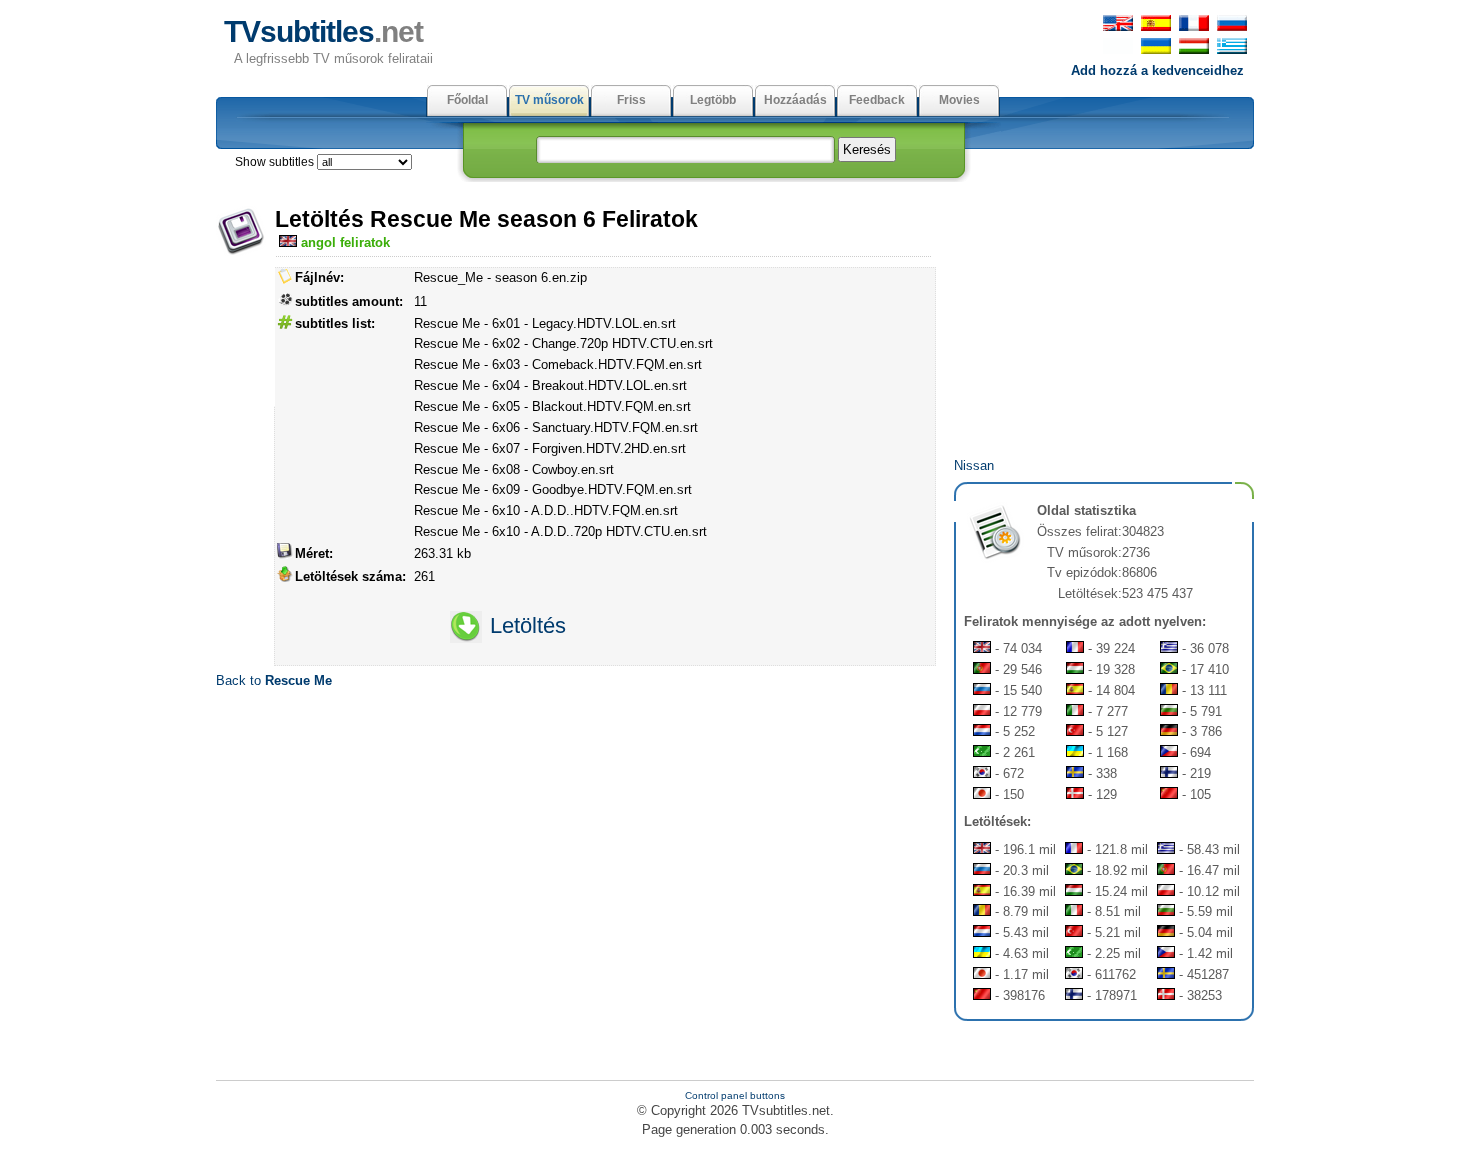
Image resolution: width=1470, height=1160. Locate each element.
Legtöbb (713, 100)
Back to (274, 680)
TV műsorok (549, 100)
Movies (959, 100)
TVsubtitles (323, 31)
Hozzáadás (795, 100)
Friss (631, 100)
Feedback (877, 100)
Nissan (974, 465)
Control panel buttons (735, 1095)
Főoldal (467, 100)
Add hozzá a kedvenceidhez (1157, 70)
